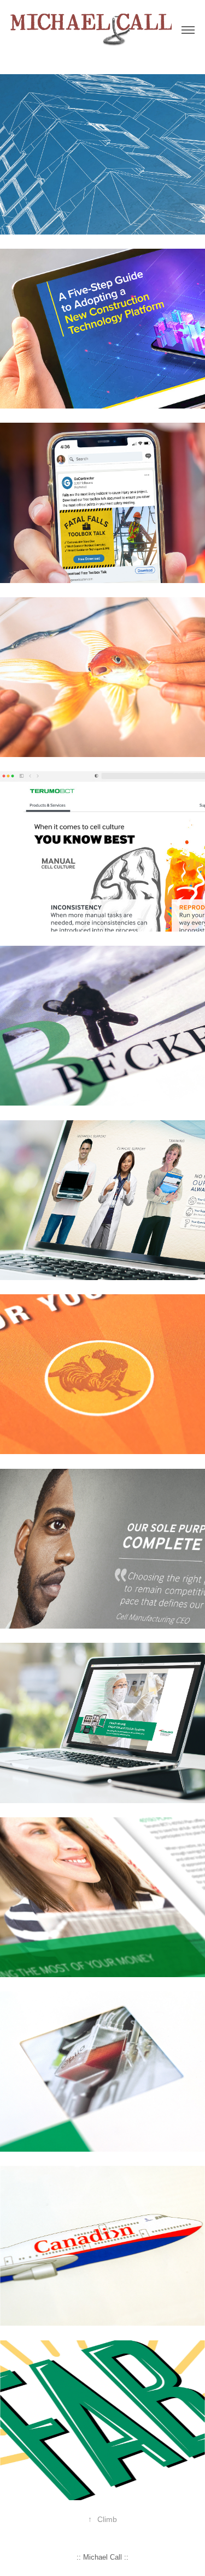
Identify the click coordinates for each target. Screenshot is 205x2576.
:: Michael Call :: (102, 2557)
